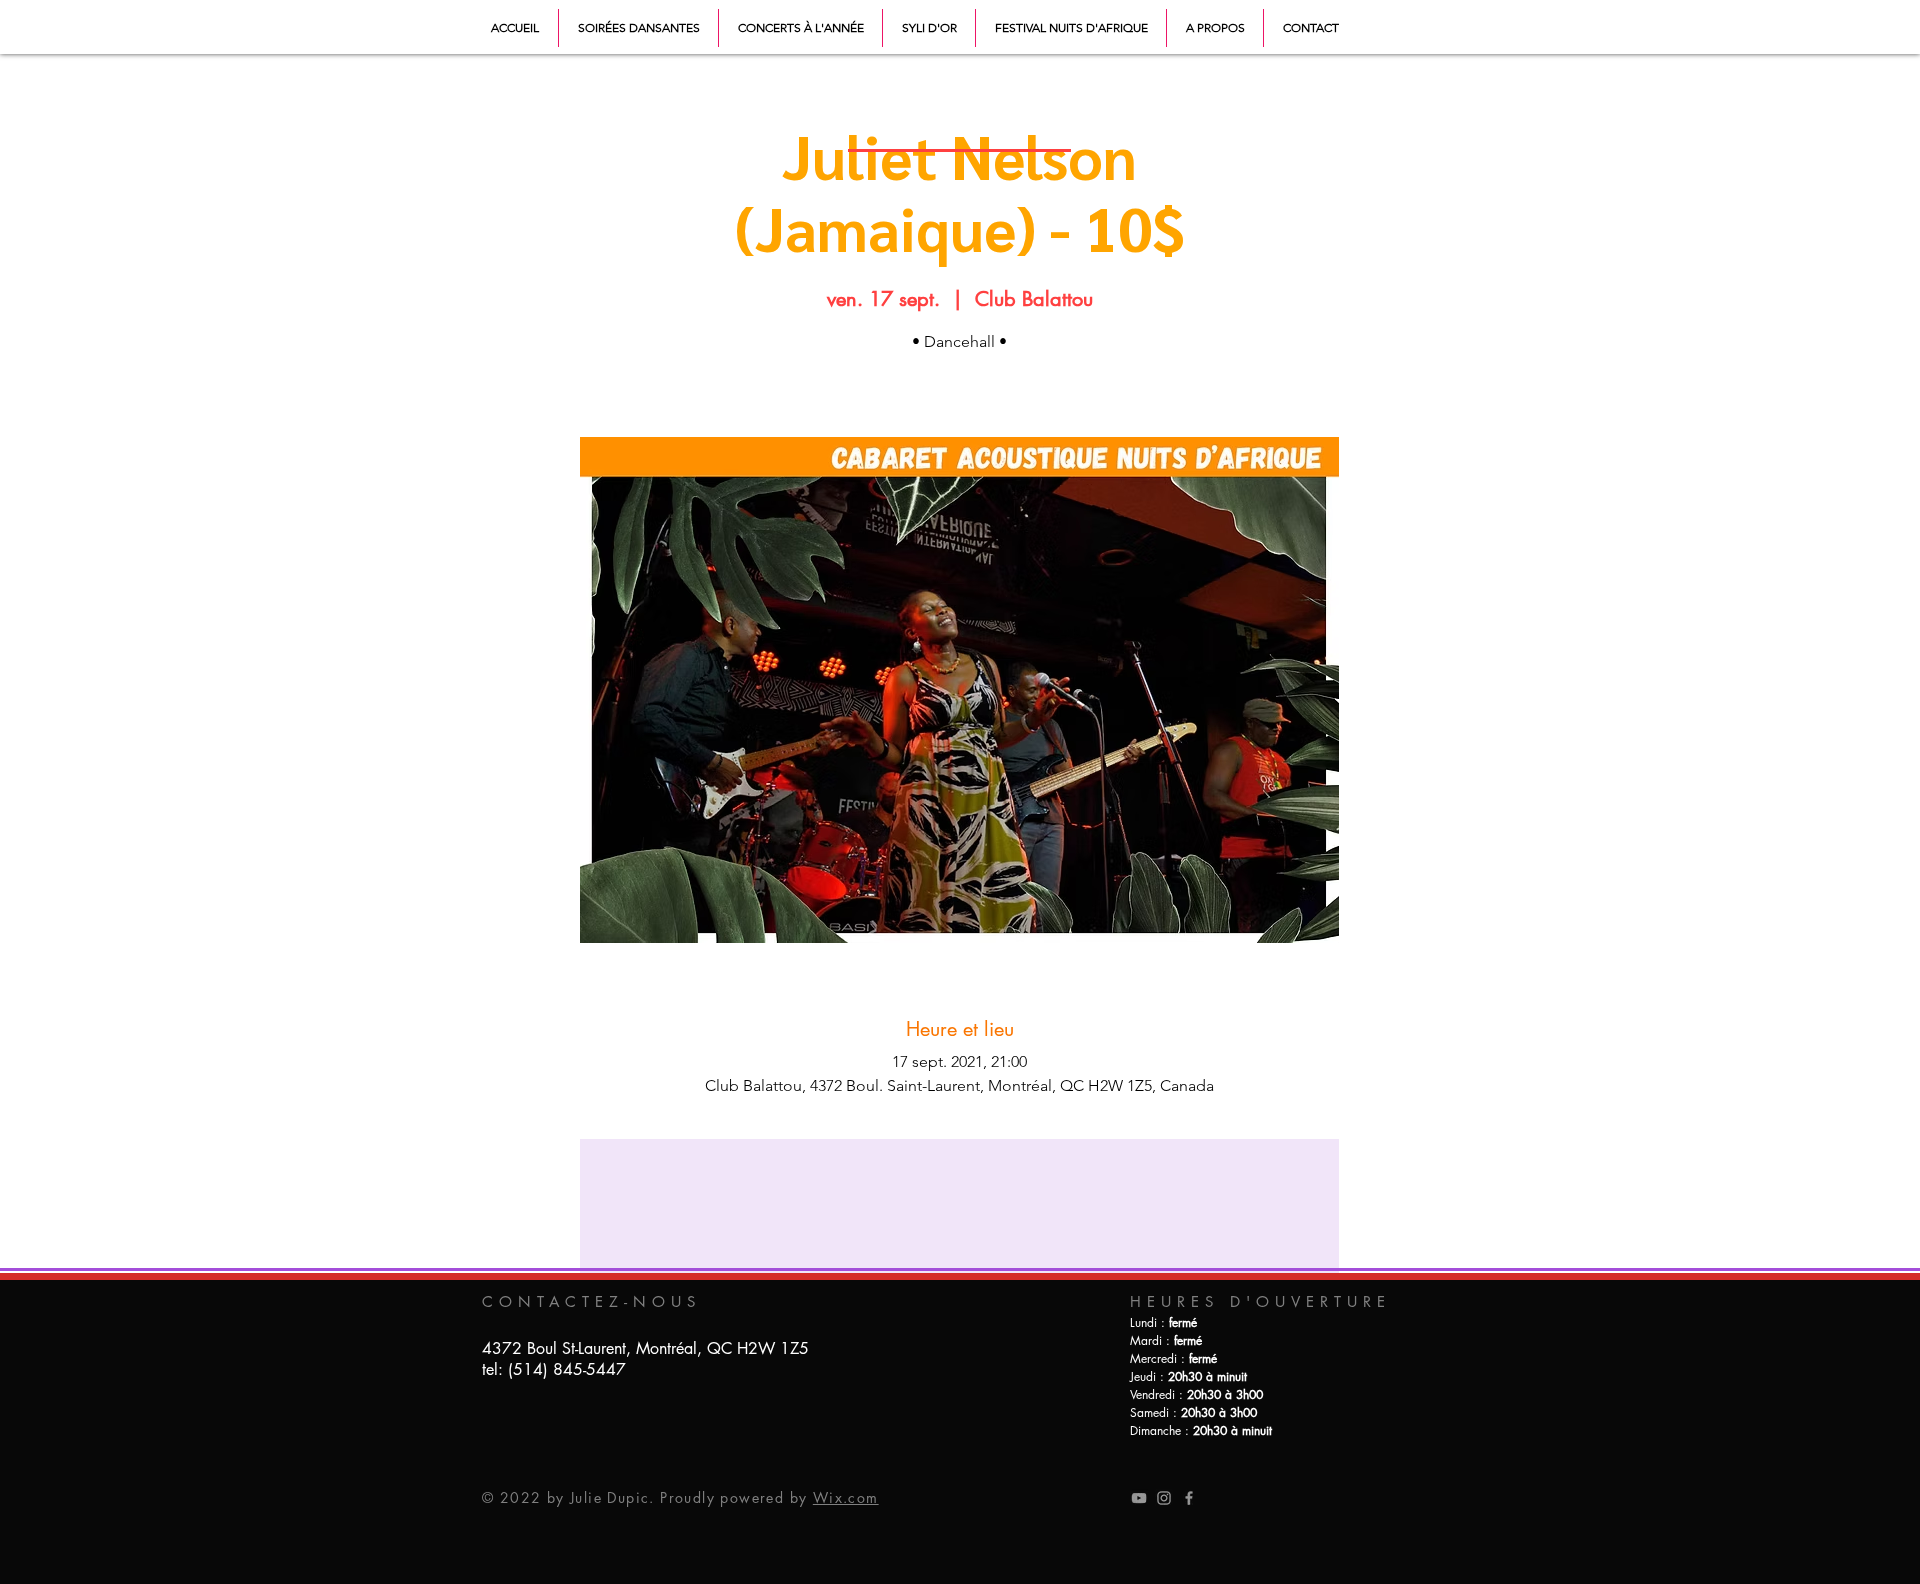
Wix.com (846, 1497)
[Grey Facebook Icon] (1189, 1498)
